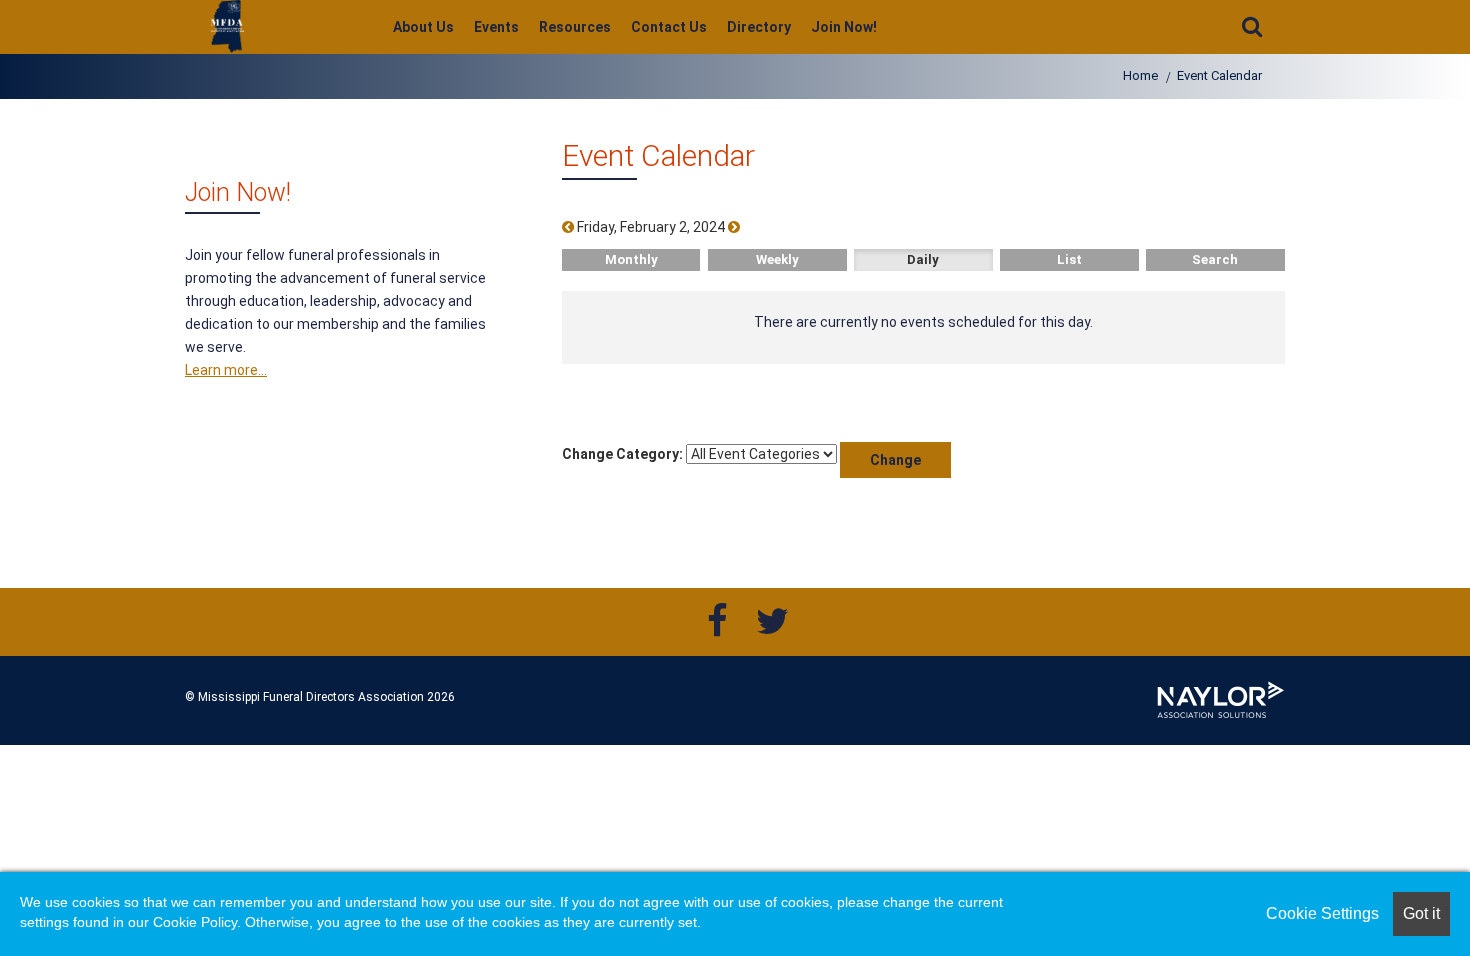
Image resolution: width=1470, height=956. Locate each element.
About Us (423, 27)
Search (1215, 259)
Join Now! (844, 27)
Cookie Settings (1322, 913)
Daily (923, 259)
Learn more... (226, 370)
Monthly (631, 259)
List (1069, 259)
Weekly (777, 259)
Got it (1421, 913)
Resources (575, 27)
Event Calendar (1219, 75)
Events (496, 27)
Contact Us (669, 27)
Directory (759, 27)
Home (1140, 75)
